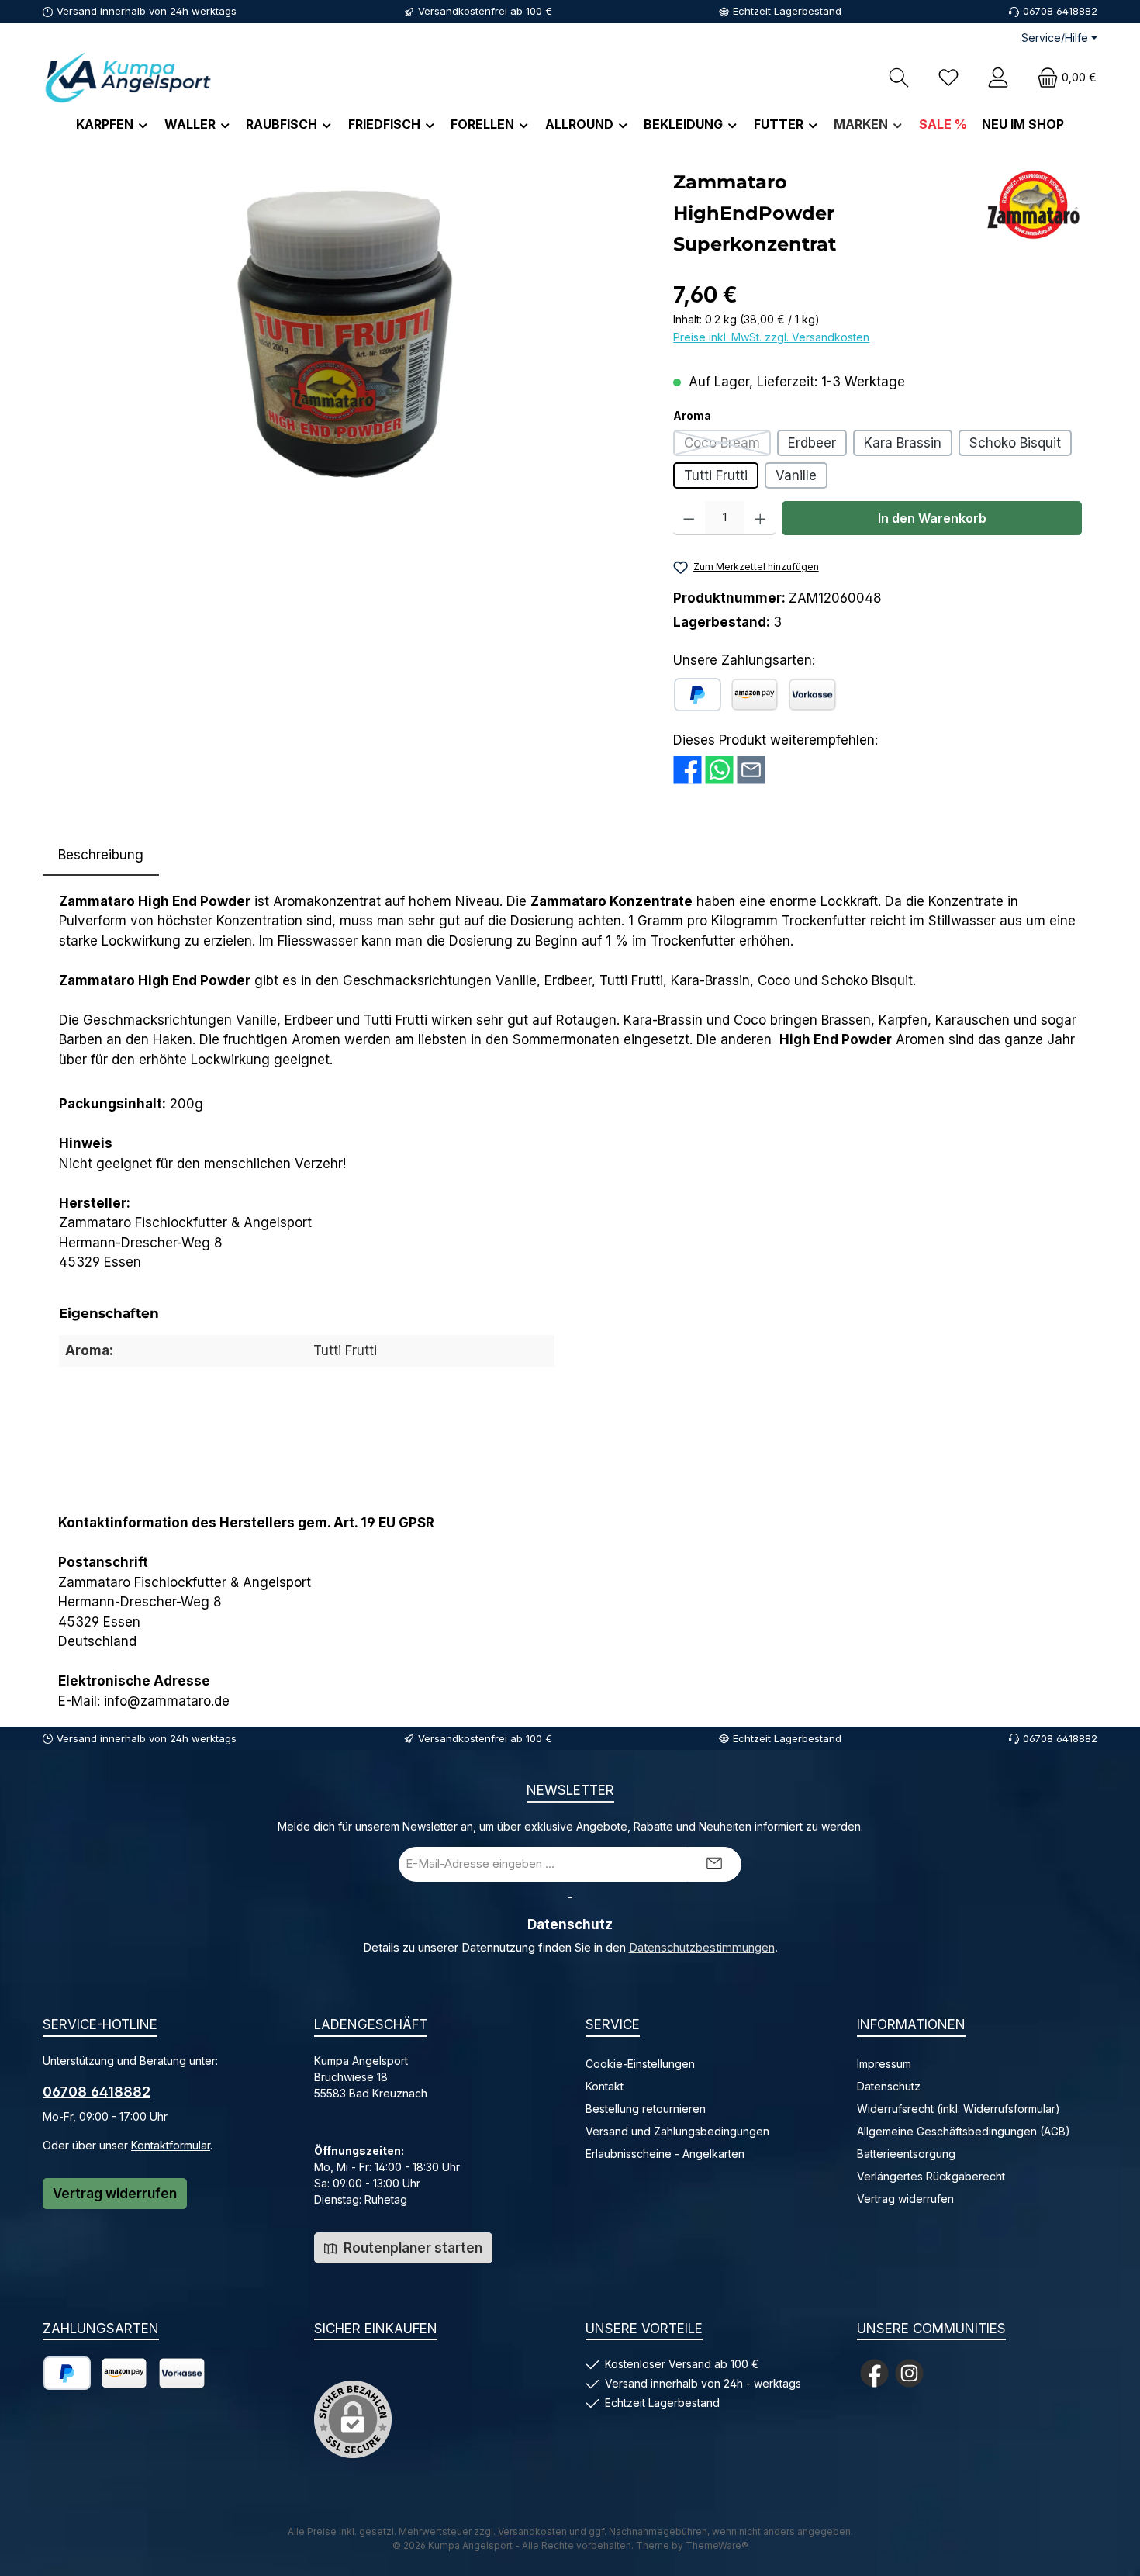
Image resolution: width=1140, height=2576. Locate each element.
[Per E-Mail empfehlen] (751, 769)
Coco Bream (727, 446)
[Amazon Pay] (755, 695)
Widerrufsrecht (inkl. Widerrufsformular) (959, 2109)
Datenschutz (889, 2086)
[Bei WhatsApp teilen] (719, 769)
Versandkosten (532, 2531)
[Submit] (714, 1864)
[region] (350, 334)
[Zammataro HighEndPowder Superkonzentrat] (350, 334)
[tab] (101, 856)
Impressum (884, 2064)
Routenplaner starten (411, 2248)
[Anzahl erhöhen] (760, 518)
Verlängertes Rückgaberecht (931, 2176)
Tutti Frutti (716, 475)
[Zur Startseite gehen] (128, 77)
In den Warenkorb (932, 518)
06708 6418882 (97, 2092)
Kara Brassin (903, 443)
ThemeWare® (717, 2545)
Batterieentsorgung (906, 2154)
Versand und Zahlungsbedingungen (677, 2131)
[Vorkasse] (812, 695)
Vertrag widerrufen (115, 2194)
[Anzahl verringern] (689, 518)
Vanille (796, 475)
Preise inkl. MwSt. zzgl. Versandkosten (771, 337)
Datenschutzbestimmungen (702, 1948)
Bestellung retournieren (646, 2109)
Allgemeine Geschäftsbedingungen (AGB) (964, 2131)
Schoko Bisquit (1015, 443)
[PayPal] (698, 695)
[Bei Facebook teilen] (687, 769)
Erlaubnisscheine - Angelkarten (665, 2154)
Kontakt (605, 2086)
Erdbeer (812, 443)
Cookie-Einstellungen (640, 2064)
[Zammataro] (1033, 205)
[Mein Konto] (998, 77)
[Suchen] (899, 77)
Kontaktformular (171, 2145)
